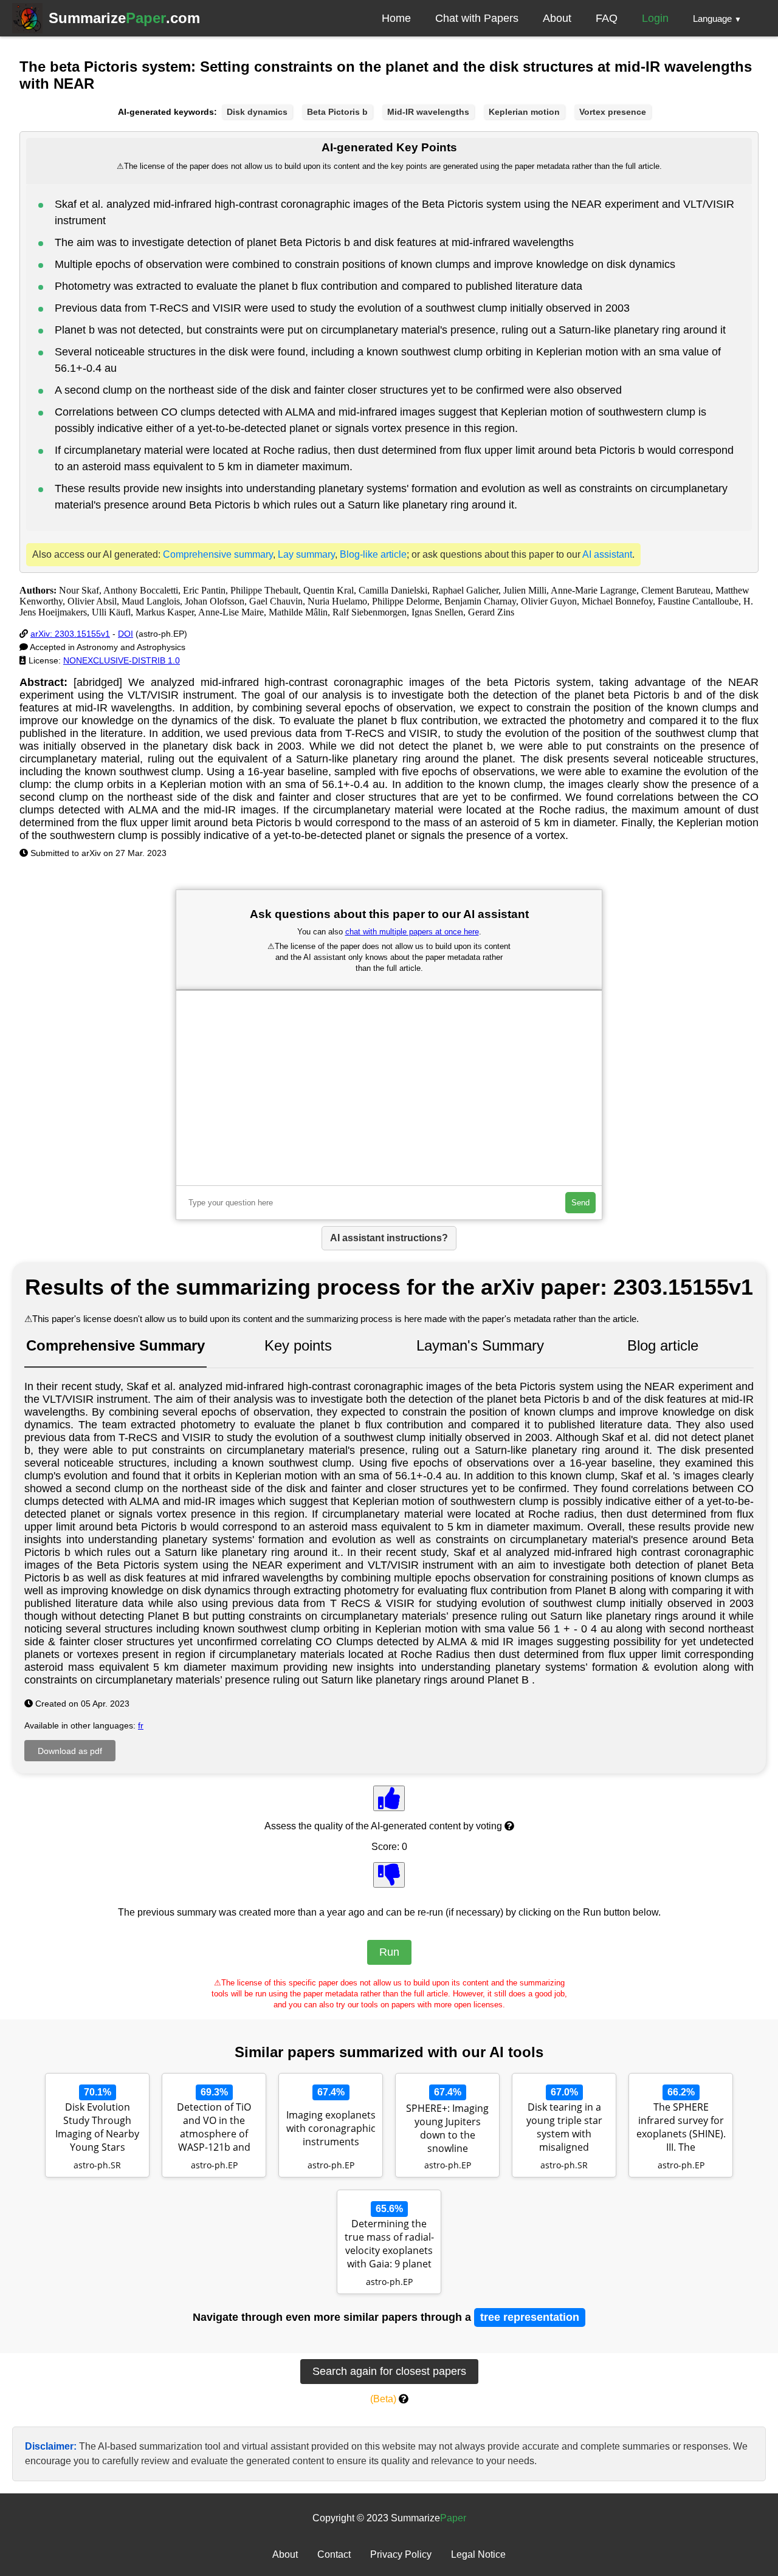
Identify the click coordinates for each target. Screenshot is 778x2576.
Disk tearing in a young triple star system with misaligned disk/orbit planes (564, 2128)
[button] (717, 18)
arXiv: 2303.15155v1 (70, 634)
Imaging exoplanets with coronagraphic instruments (331, 2128)
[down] (389, 1875)
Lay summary (306, 554)
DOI (126, 634)
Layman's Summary (480, 1345)
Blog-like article (373, 554)
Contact (334, 2554)
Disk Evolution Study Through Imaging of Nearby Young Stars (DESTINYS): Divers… (97, 2128)
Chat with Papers (477, 18)
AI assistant (607, 554)
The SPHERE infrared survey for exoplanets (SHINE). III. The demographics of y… (681, 2128)
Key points (298, 1345)
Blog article (663, 1345)
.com (124, 18)
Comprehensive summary (218, 554)
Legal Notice (478, 2554)
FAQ (607, 18)
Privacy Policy (401, 2554)
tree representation (530, 2317)
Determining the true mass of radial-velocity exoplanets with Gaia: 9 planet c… (389, 2245)
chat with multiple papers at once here (412, 932)
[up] (389, 1798)
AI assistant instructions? (389, 1238)
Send (580, 1203)
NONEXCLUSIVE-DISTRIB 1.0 (122, 660)
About (557, 18)
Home (396, 18)
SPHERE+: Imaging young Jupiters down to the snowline (447, 2128)
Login (655, 18)
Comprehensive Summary (115, 1345)
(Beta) (383, 2399)
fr (141, 1725)
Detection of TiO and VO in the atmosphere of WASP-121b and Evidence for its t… (214, 2128)
